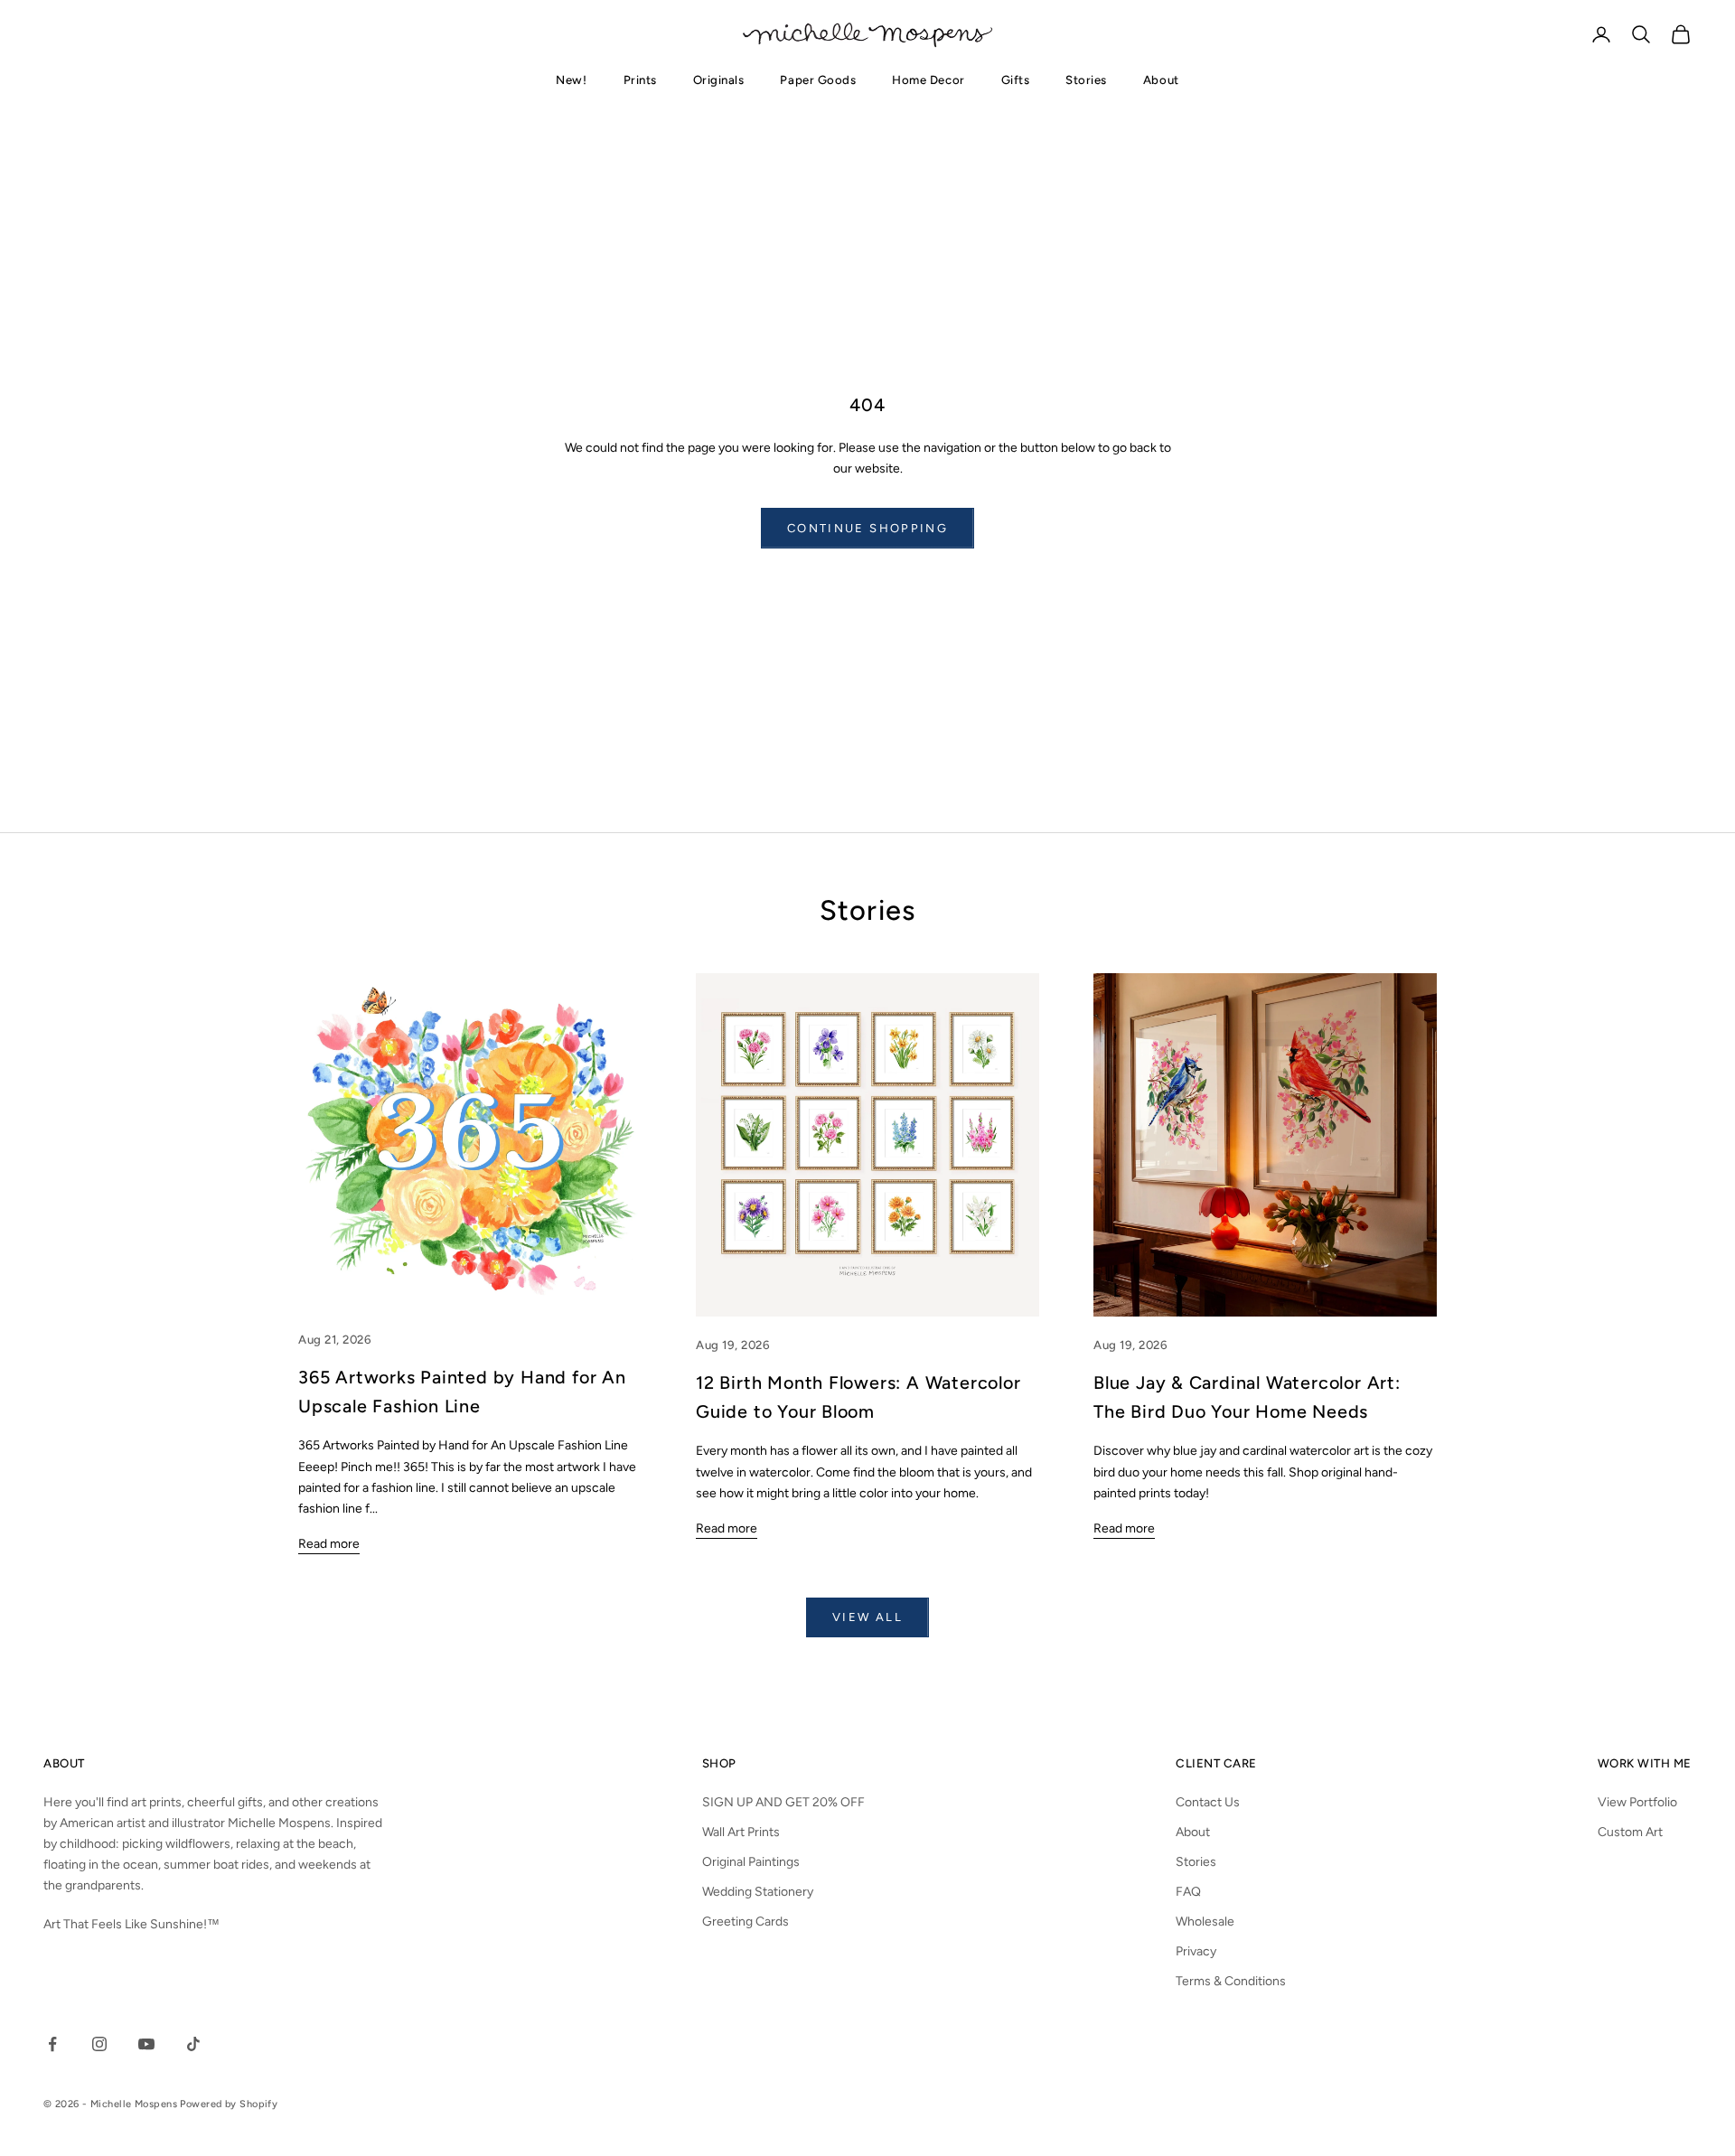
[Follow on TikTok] (193, 2044)
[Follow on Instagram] (99, 2044)
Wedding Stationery (758, 1892)
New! (571, 80)
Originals (719, 80)
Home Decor (928, 80)
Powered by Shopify (229, 2104)
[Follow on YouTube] (146, 2044)
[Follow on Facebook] (52, 2044)
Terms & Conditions (1231, 1981)
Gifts (1016, 80)
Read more (329, 1544)
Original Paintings (751, 1862)
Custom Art (1630, 1832)
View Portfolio (1637, 1802)
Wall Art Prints (741, 1832)
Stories (1086, 80)
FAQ (1188, 1892)
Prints (640, 80)
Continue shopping (867, 528)
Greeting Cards (746, 1922)
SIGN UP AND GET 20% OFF (783, 1802)
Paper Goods (818, 80)
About (1161, 80)
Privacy (1196, 1951)
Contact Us (1208, 1802)
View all (867, 1617)
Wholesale (1205, 1922)
